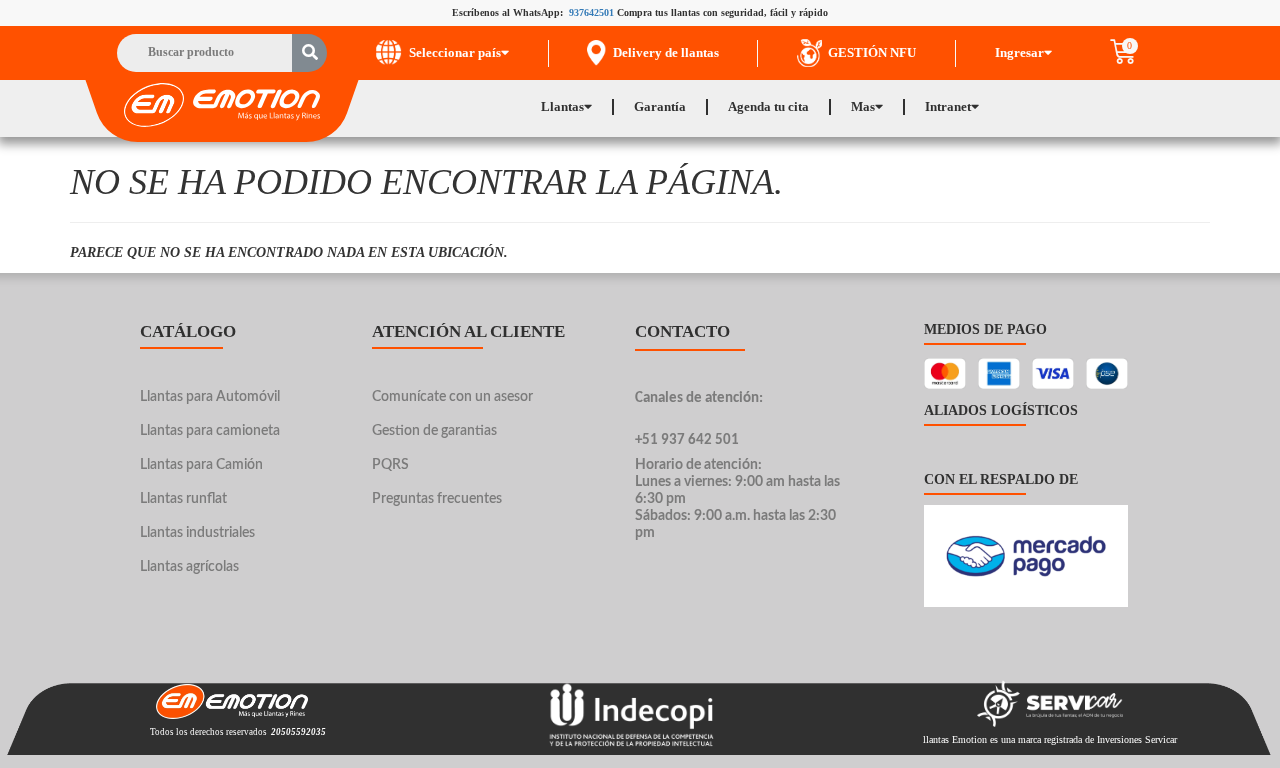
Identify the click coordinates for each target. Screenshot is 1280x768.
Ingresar (1019, 52)
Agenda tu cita (768, 106)
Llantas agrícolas (189, 567)
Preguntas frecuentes (437, 499)
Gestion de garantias (434, 431)
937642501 (591, 12)
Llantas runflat (183, 499)
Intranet (948, 106)
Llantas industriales (197, 533)
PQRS (390, 465)
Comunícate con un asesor (452, 397)
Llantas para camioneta (210, 431)
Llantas (562, 106)
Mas (863, 106)
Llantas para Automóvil (210, 397)
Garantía (660, 106)
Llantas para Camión (201, 465)
